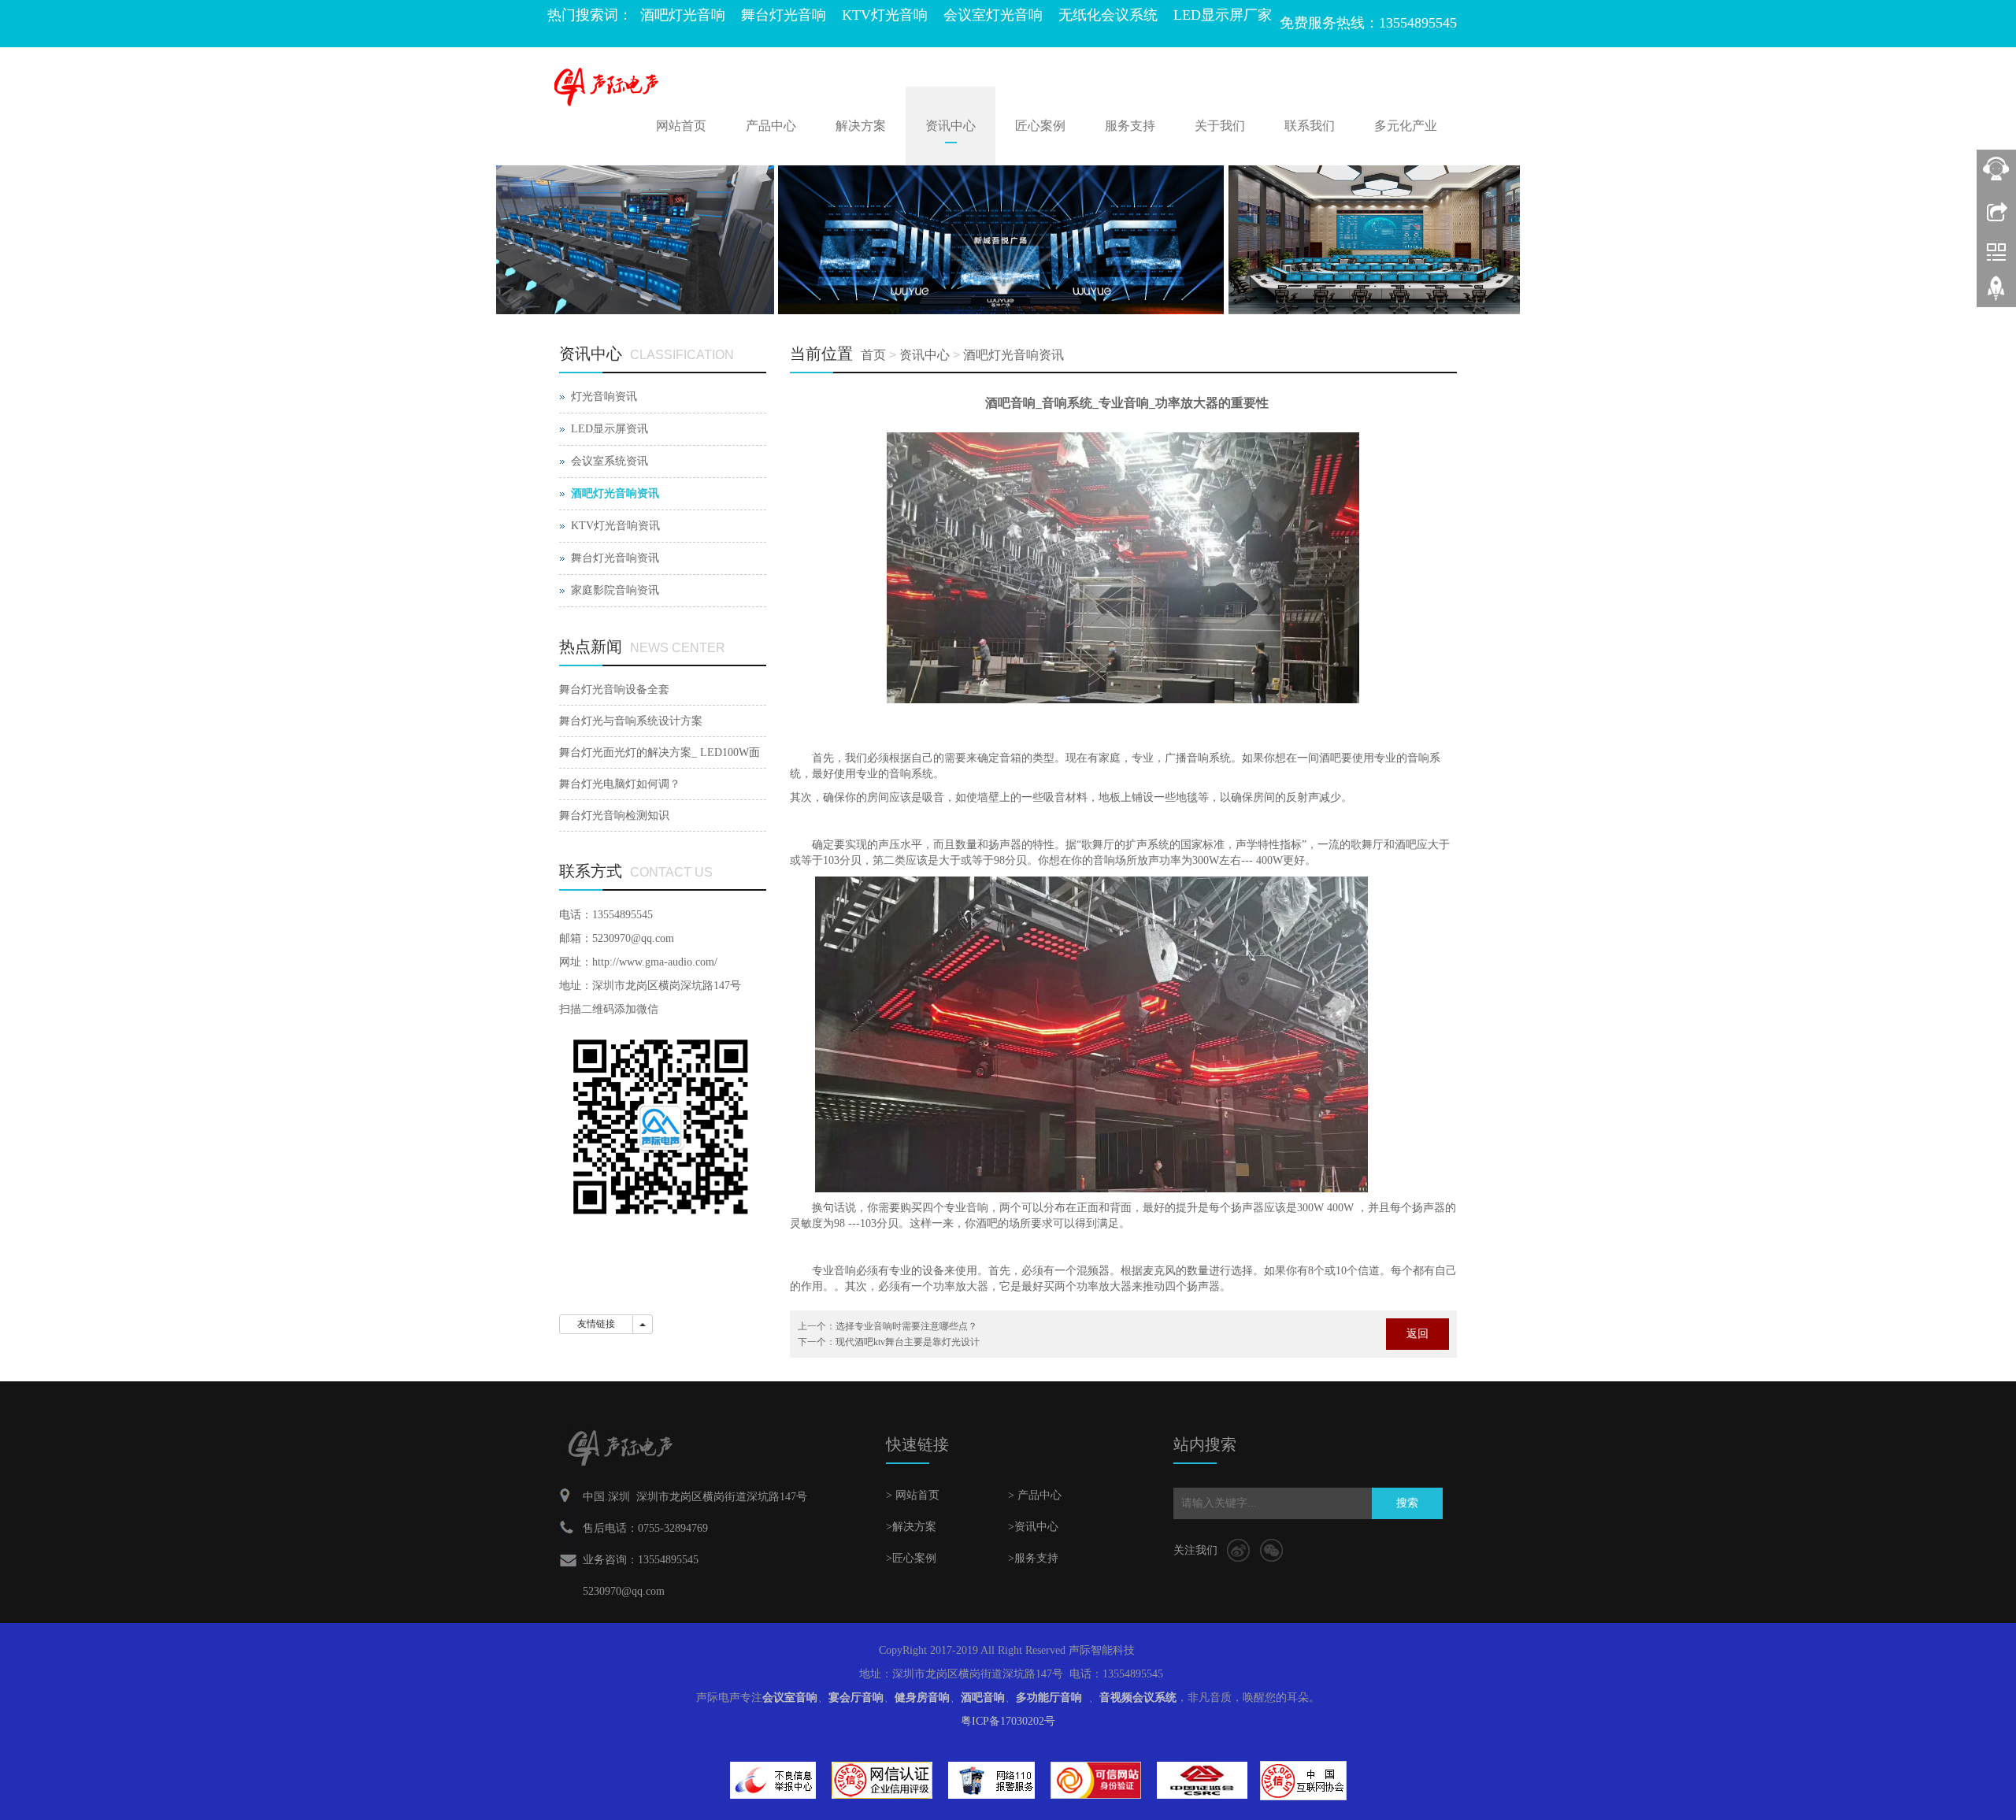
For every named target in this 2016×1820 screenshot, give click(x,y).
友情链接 (596, 1324)
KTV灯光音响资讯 (615, 526)
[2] (1008, 240)
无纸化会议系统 (1108, 15)
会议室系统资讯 (610, 461)
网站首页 (681, 126)
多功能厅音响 (1049, 1698)
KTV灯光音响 (885, 15)
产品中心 (771, 126)
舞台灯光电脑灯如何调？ (620, 784)
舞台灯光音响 (784, 15)
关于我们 (1220, 126)
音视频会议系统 (1138, 1698)
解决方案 (861, 126)
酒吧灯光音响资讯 (1014, 355)
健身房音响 (922, 1698)
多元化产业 (1406, 126)
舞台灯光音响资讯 (615, 558)
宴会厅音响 (856, 1698)
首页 (873, 355)
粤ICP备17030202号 (1008, 1721)
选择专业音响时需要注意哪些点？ (906, 1326)
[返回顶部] (1996, 294)
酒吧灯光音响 (683, 15)
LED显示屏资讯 (610, 429)
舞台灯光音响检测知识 (614, 815)
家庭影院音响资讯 (615, 590)
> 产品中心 (1035, 1495)
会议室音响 (790, 1698)
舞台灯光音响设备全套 (614, 689)
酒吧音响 (983, 1698)
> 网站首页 (913, 1495)
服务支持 (1130, 126)
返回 (1417, 1334)
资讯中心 (951, 126)
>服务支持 (1033, 1558)
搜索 (1407, 1503)
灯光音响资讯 (604, 397)
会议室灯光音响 (993, 15)
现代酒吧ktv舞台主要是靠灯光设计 (908, 1342)
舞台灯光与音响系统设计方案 (631, 721)
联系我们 (1310, 126)
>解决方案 (911, 1527)
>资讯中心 (1033, 1527)
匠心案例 (1040, 126)
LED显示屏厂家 (1223, 15)
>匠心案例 (911, 1558)
